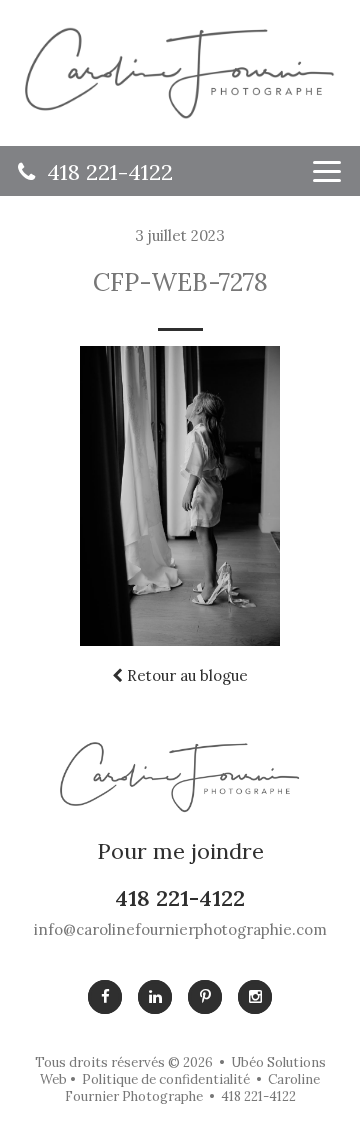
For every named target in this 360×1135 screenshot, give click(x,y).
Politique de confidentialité (166, 1079)
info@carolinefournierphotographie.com (180, 929)
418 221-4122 (104, 172)
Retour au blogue (185, 675)
